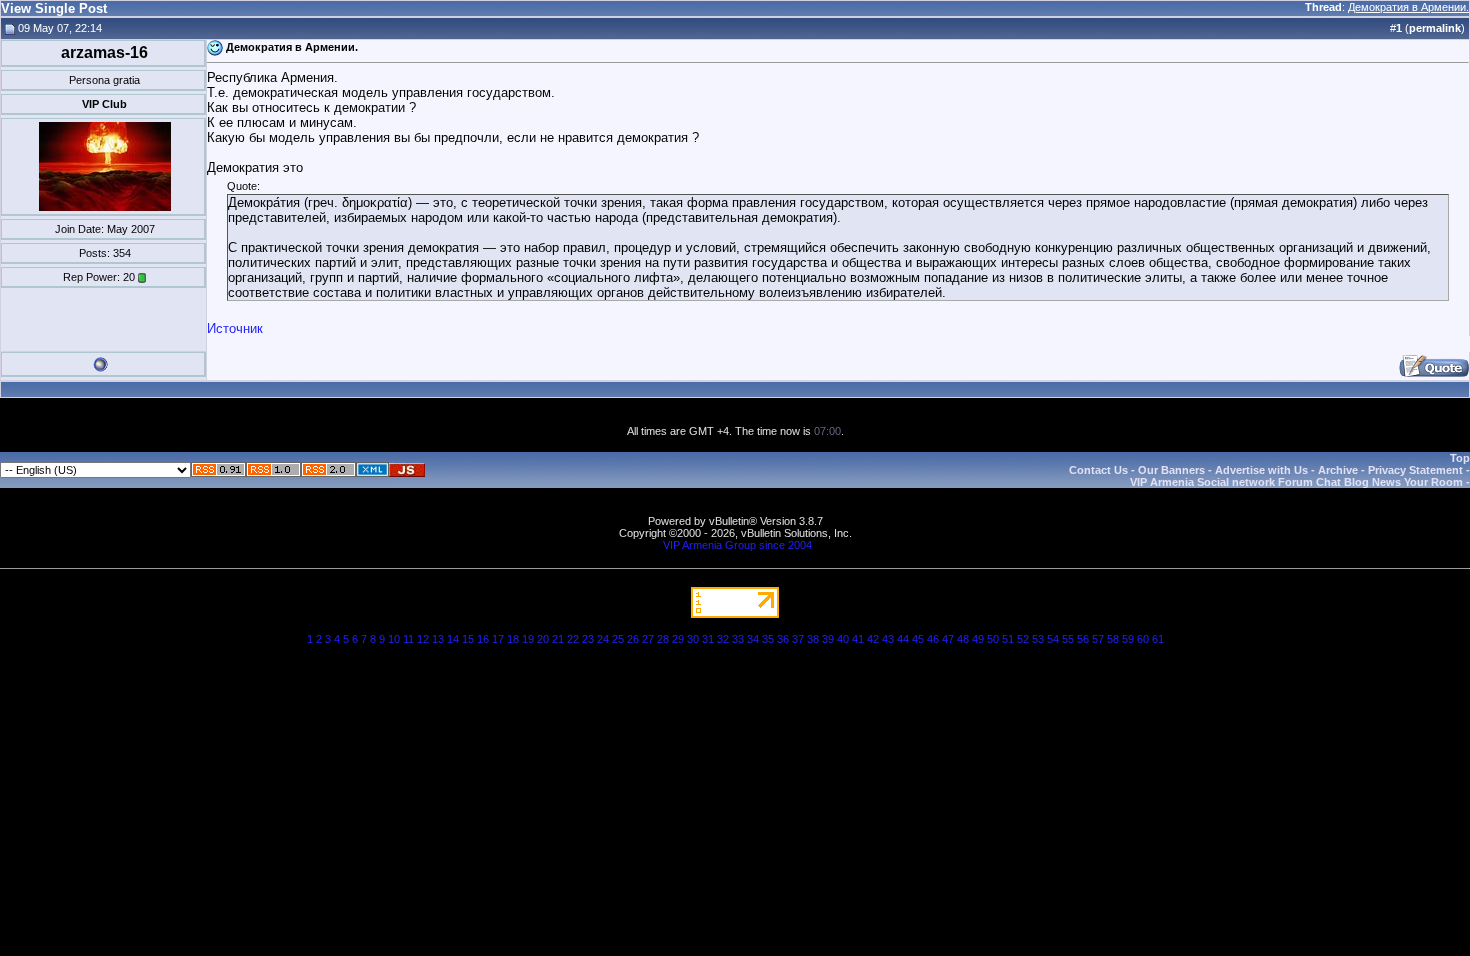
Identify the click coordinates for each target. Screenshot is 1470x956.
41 (858, 639)
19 (528, 639)
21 (558, 639)
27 (648, 639)
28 (663, 639)
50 (993, 639)
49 (978, 639)
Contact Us (1098, 470)
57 (1098, 639)
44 (903, 639)
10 (394, 639)
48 (963, 639)
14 (453, 639)
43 (888, 639)
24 (603, 639)
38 (813, 639)
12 (423, 639)
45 (918, 639)
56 (1083, 639)
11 (408, 639)
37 (798, 639)
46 (933, 639)
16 (483, 639)
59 (1128, 639)
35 (768, 639)
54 (1053, 639)
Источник (235, 328)
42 (873, 639)
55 (1068, 639)
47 (948, 639)
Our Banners (1171, 470)
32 (723, 639)
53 (1038, 639)
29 (678, 639)
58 (1113, 639)
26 (633, 639)
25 (618, 639)
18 (513, 639)
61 (1158, 639)
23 (588, 639)
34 (753, 639)
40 (843, 639)
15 (468, 639)
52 (1023, 639)
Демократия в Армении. (1408, 7)
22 (573, 639)
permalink (1435, 28)
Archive (1338, 470)
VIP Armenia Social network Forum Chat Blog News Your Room (1296, 482)
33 (738, 639)
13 (438, 639)
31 (708, 639)
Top (1460, 458)
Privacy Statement (1415, 470)
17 (498, 639)
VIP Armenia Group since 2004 (737, 545)
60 (1143, 639)
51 (1008, 639)
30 (693, 639)
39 (828, 639)
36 (783, 639)
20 (543, 639)
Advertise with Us (1261, 470)
